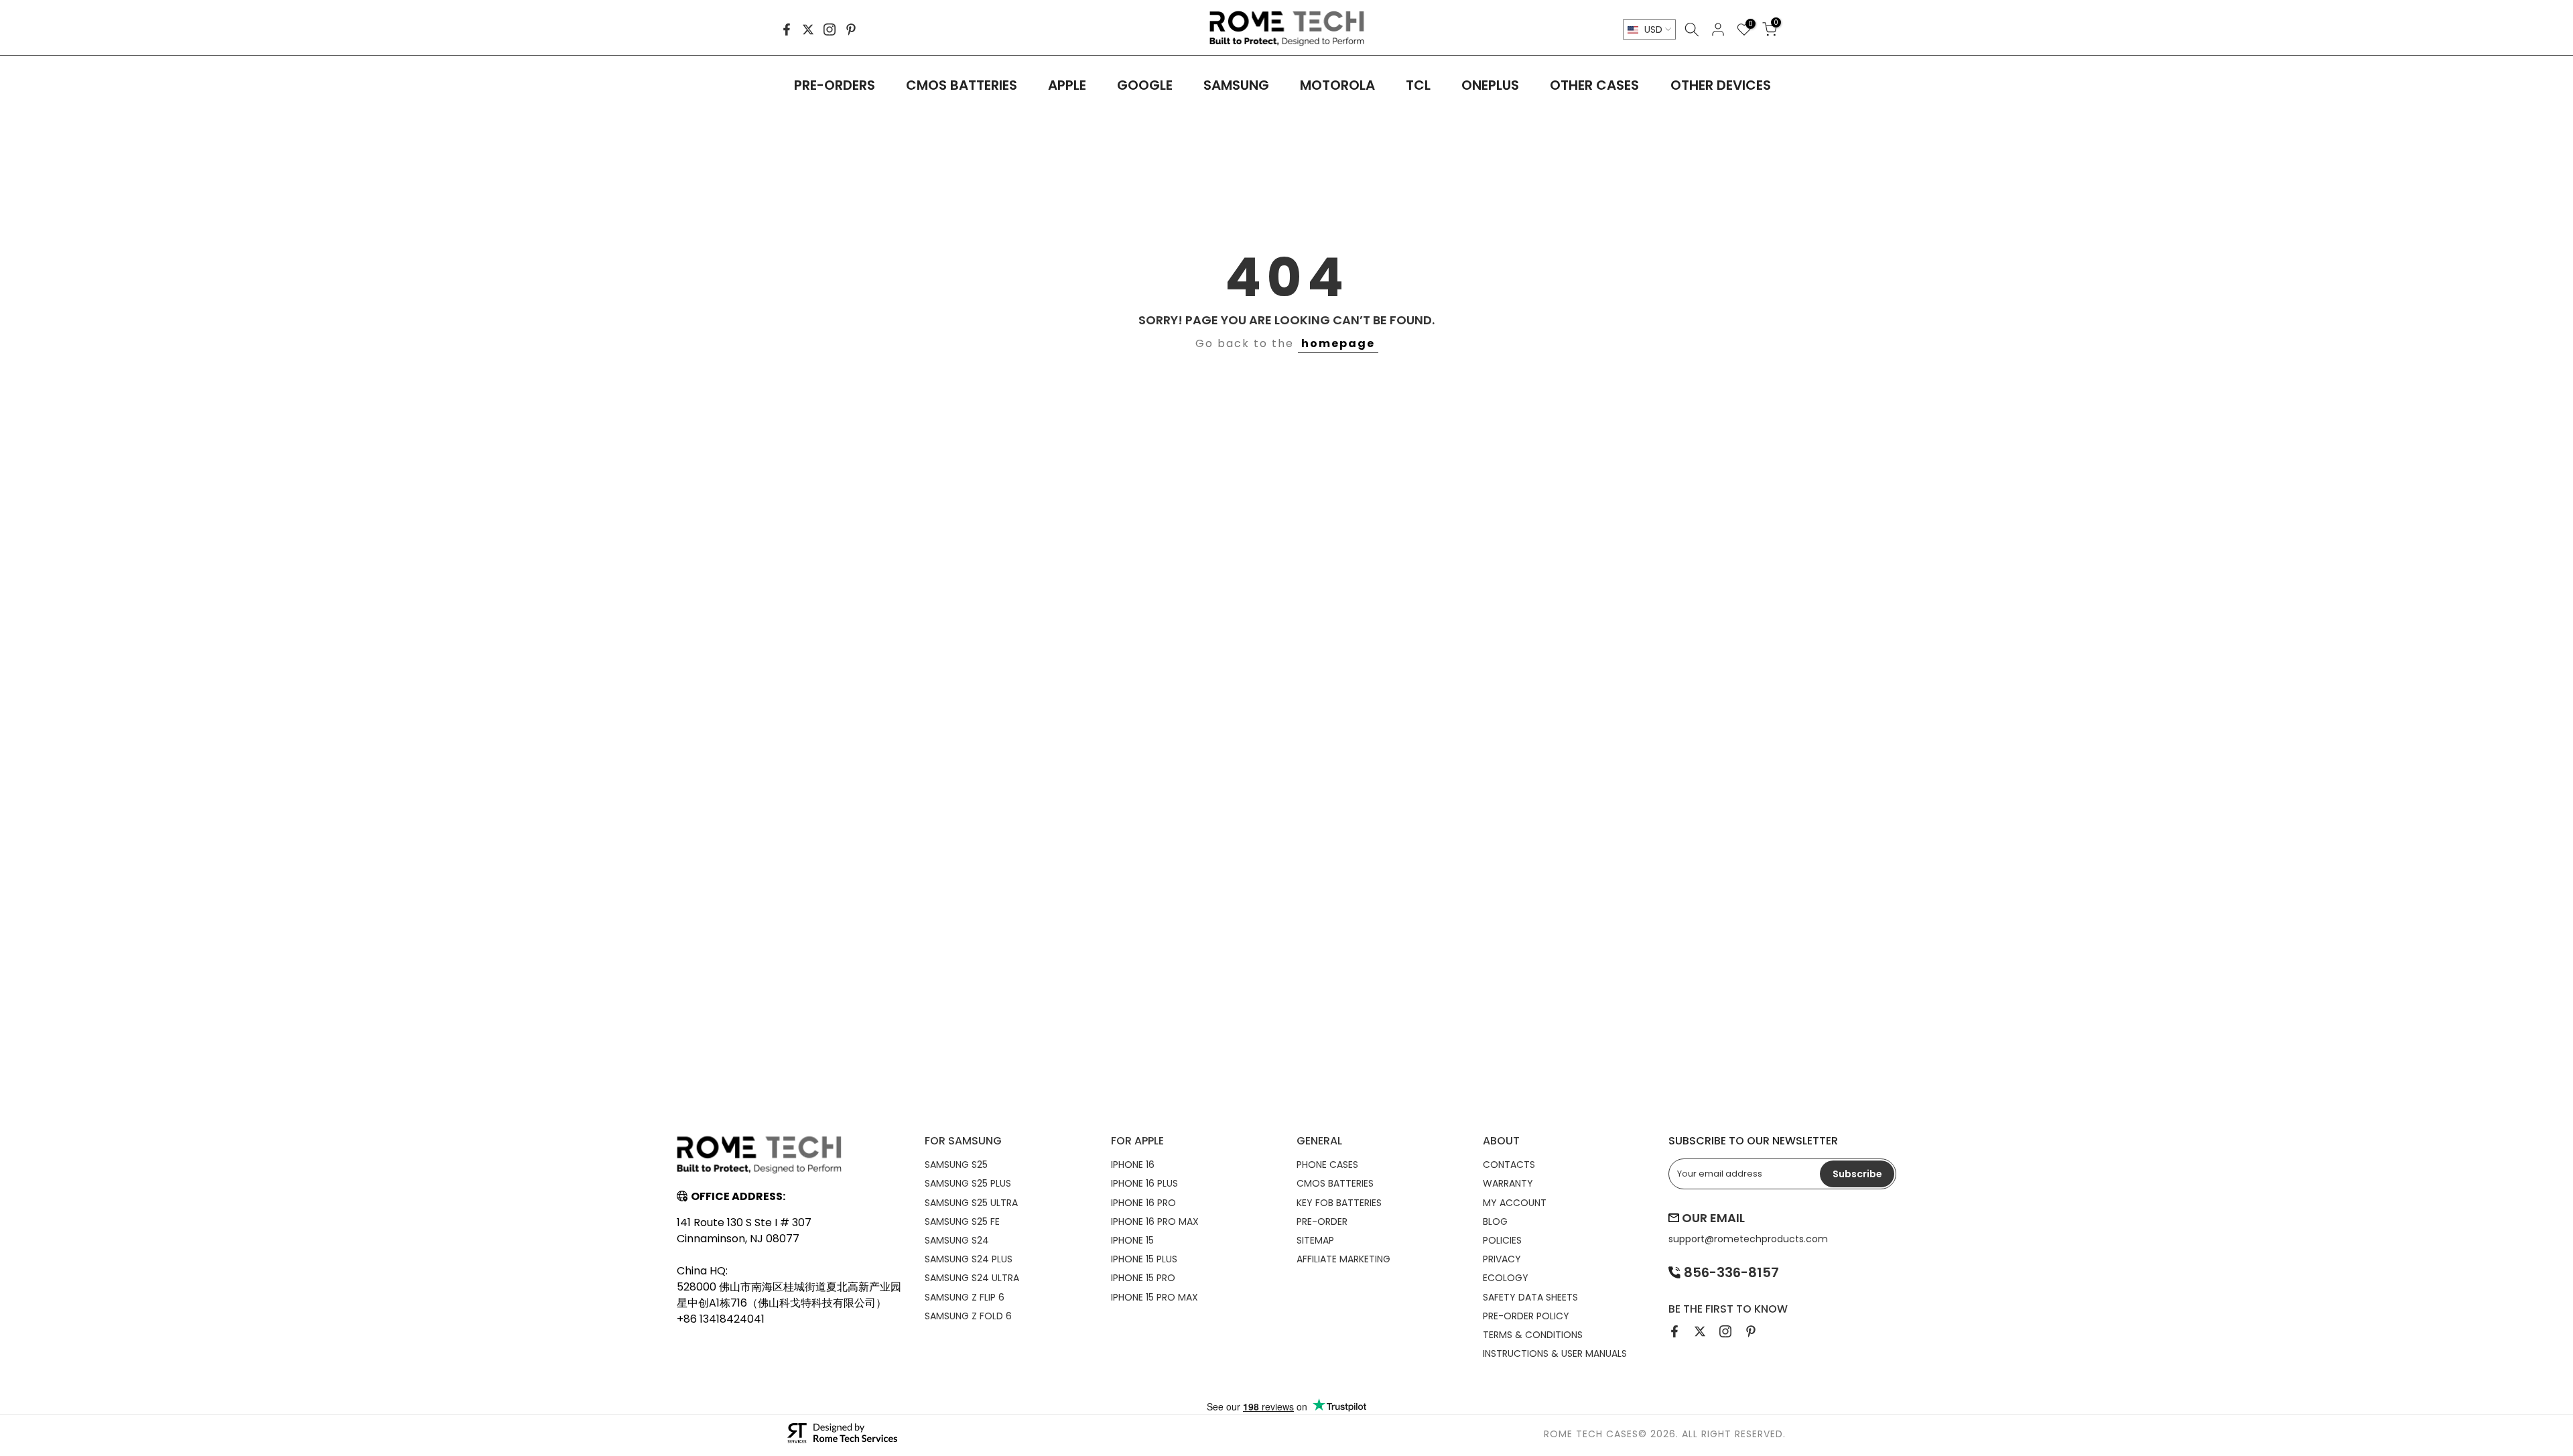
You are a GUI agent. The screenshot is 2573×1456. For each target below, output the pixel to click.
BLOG (1495, 1221)
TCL (1418, 85)
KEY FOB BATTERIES (1339, 1203)
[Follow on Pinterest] (851, 29)
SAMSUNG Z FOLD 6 (968, 1316)
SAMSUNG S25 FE (962, 1221)
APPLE (1067, 85)
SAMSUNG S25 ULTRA (971, 1203)
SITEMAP (1315, 1240)
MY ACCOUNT (1515, 1203)
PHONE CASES (1327, 1165)
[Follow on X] (808, 29)
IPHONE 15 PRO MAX (1154, 1297)
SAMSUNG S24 (957, 1240)
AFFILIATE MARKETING (1343, 1259)
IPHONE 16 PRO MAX (1155, 1221)
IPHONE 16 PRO (1143, 1203)
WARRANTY (1508, 1183)
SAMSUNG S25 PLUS (968, 1183)
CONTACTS (1509, 1165)
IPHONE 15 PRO (1143, 1278)
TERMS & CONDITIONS (1533, 1335)
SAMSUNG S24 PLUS (969, 1259)
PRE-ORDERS (835, 85)
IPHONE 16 (1133, 1165)
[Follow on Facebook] (787, 29)
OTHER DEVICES (1721, 85)
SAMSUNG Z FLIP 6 (965, 1297)
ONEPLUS (1490, 85)
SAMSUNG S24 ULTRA (972, 1278)
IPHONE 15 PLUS (1144, 1259)
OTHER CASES (1594, 85)
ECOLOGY (1506, 1278)
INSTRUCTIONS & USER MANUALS (1555, 1353)
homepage (1338, 343)
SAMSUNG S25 (956, 1165)
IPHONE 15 (1132, 1240)
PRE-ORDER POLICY (1526, 1316)
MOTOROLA (1337, 85)
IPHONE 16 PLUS (1144, 1183)
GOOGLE (1145, 85)
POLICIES (1502, 1240)
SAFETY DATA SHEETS (1530, 1297)
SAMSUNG (1236, 85)
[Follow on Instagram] (830, 29)
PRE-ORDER (1322, 1221)
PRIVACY (1502, 1259)
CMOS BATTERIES (962, 85)
